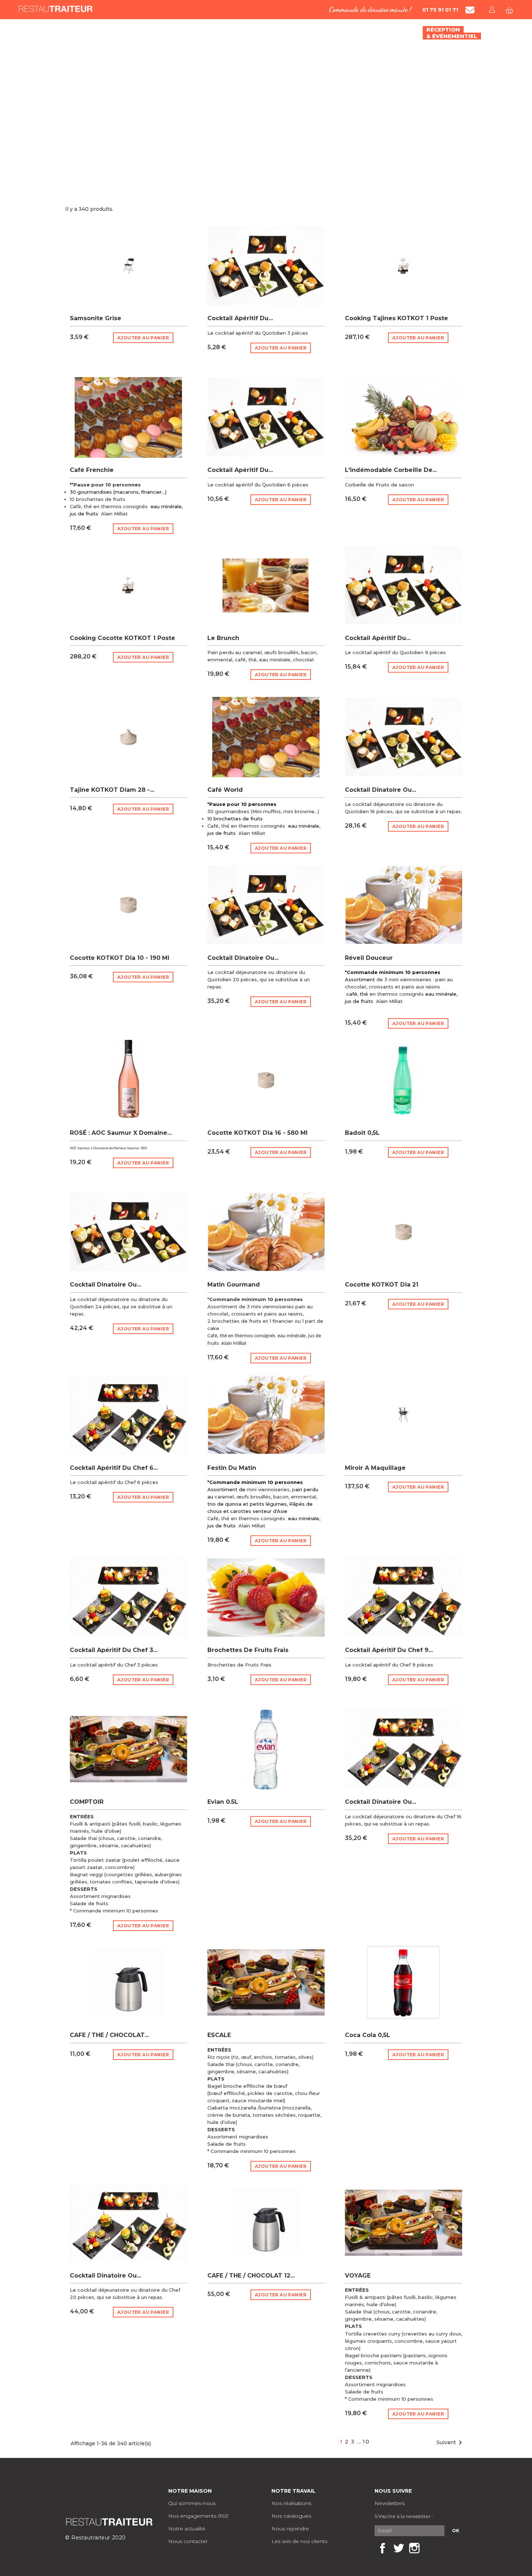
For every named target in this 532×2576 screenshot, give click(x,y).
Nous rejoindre (290, 2529)
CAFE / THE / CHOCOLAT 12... (251, 2276)
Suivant (451, 2443)
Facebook (383, 2548)
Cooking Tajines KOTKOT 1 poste (396, 318)
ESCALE (219, 2035)
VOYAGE (358, 2276)
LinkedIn (430, 2548)
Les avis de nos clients (299, 2541)
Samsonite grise (96, 318)
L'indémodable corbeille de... (391, 470)
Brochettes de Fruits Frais (248, 1650)
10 (366, 2442)
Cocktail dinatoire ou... (381, 790)
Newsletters (390, 2503)
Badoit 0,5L (362, 1133)
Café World (225, 790)
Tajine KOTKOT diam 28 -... (112, 790)
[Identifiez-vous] (492, 10)
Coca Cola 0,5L (368, 2035)
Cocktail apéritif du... (240, 318)
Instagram (414, 2548)
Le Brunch (223, 638)
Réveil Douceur (369, 958)
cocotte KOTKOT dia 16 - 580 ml (257, 1133)
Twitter (398, 2548)
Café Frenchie (92, 470)
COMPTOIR (87, 1802)
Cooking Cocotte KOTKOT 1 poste (123, 638)
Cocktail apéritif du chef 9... (389, 1650)
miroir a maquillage (375, 1468)
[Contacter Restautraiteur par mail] (470, 10)
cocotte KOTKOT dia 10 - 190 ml (120, 958)
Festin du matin (232, 1468)
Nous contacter (188, 2541)
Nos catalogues (291, 2516)
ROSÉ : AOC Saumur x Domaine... (121, 1133)
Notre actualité (187, 2529)
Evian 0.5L (223, 1802)
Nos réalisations (291, 2503)
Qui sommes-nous (192, 2503)
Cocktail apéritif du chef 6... (114, 1468)
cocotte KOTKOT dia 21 (382, 1285)
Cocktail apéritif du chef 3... (114, 1650)
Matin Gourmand (234, 1285)
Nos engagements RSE (199, 2516)
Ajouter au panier (143, 338)
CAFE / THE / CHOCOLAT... (109, 2035)
